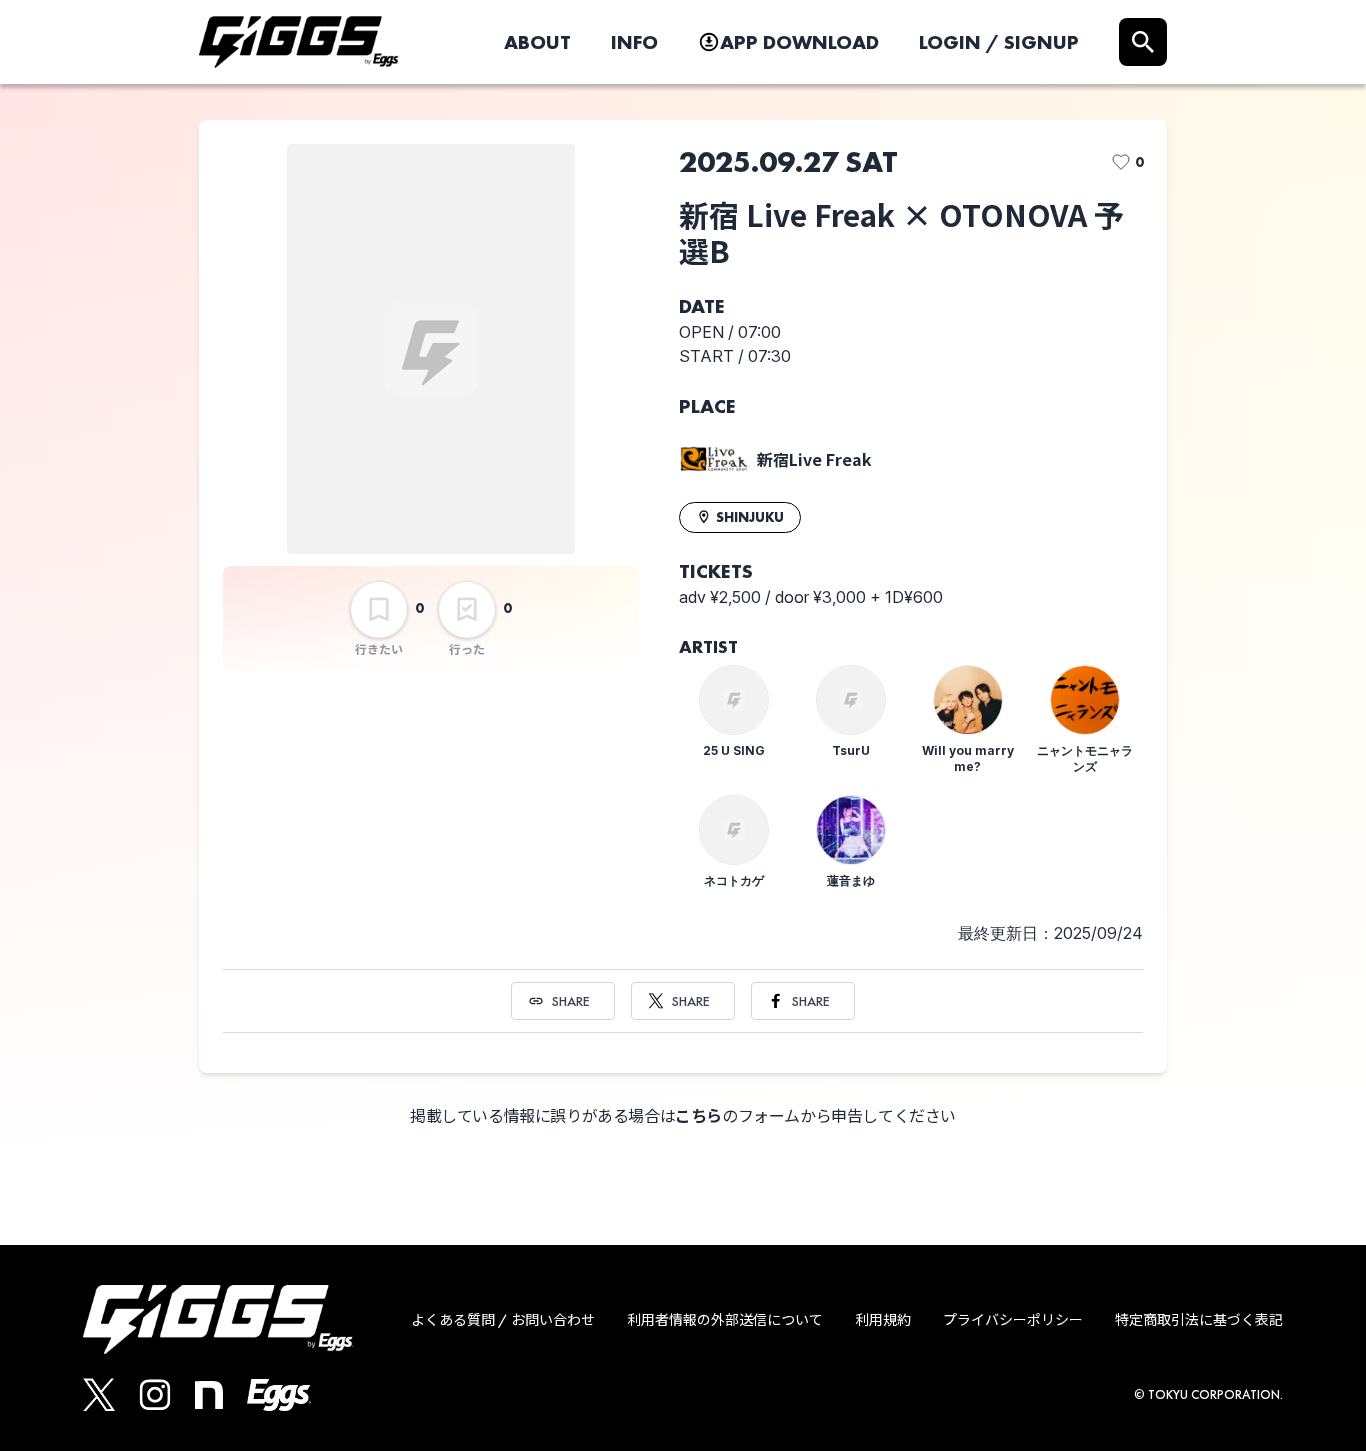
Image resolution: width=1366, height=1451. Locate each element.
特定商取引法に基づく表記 (1199, 1320)
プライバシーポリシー (1013, 1320)
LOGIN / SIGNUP (999, 42)
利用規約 (883, 1320)
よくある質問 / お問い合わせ (503, 1320)
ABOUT (537, 42)
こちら (698, 1116)
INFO (634, 42)
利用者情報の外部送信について (725, 1320)
